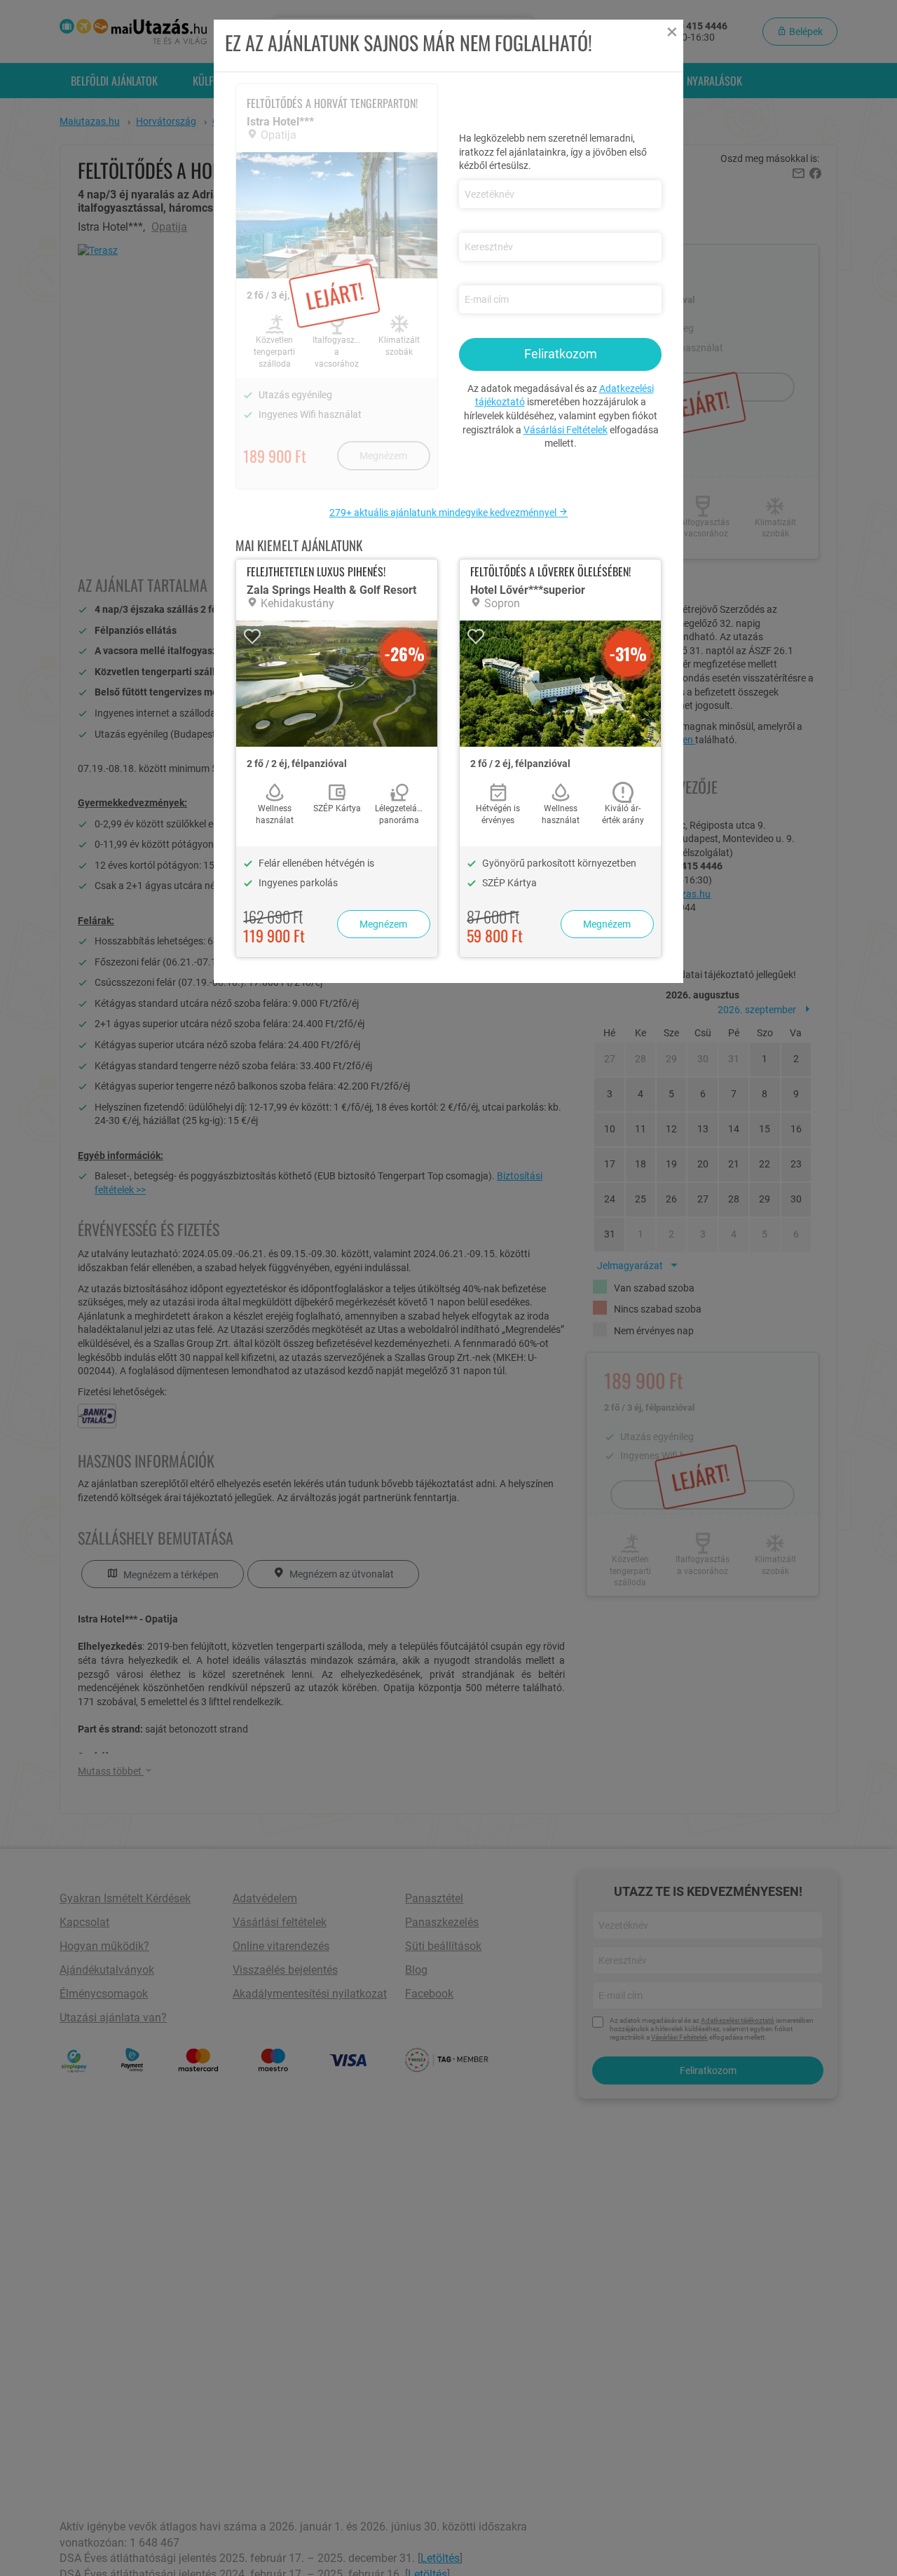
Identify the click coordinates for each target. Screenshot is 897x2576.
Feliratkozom (561, 354)
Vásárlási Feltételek (566, 430)
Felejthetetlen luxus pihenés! (316, 571)
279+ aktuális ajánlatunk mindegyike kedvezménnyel (444, 513)
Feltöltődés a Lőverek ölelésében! (550, 571)
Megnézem (383, 924)
